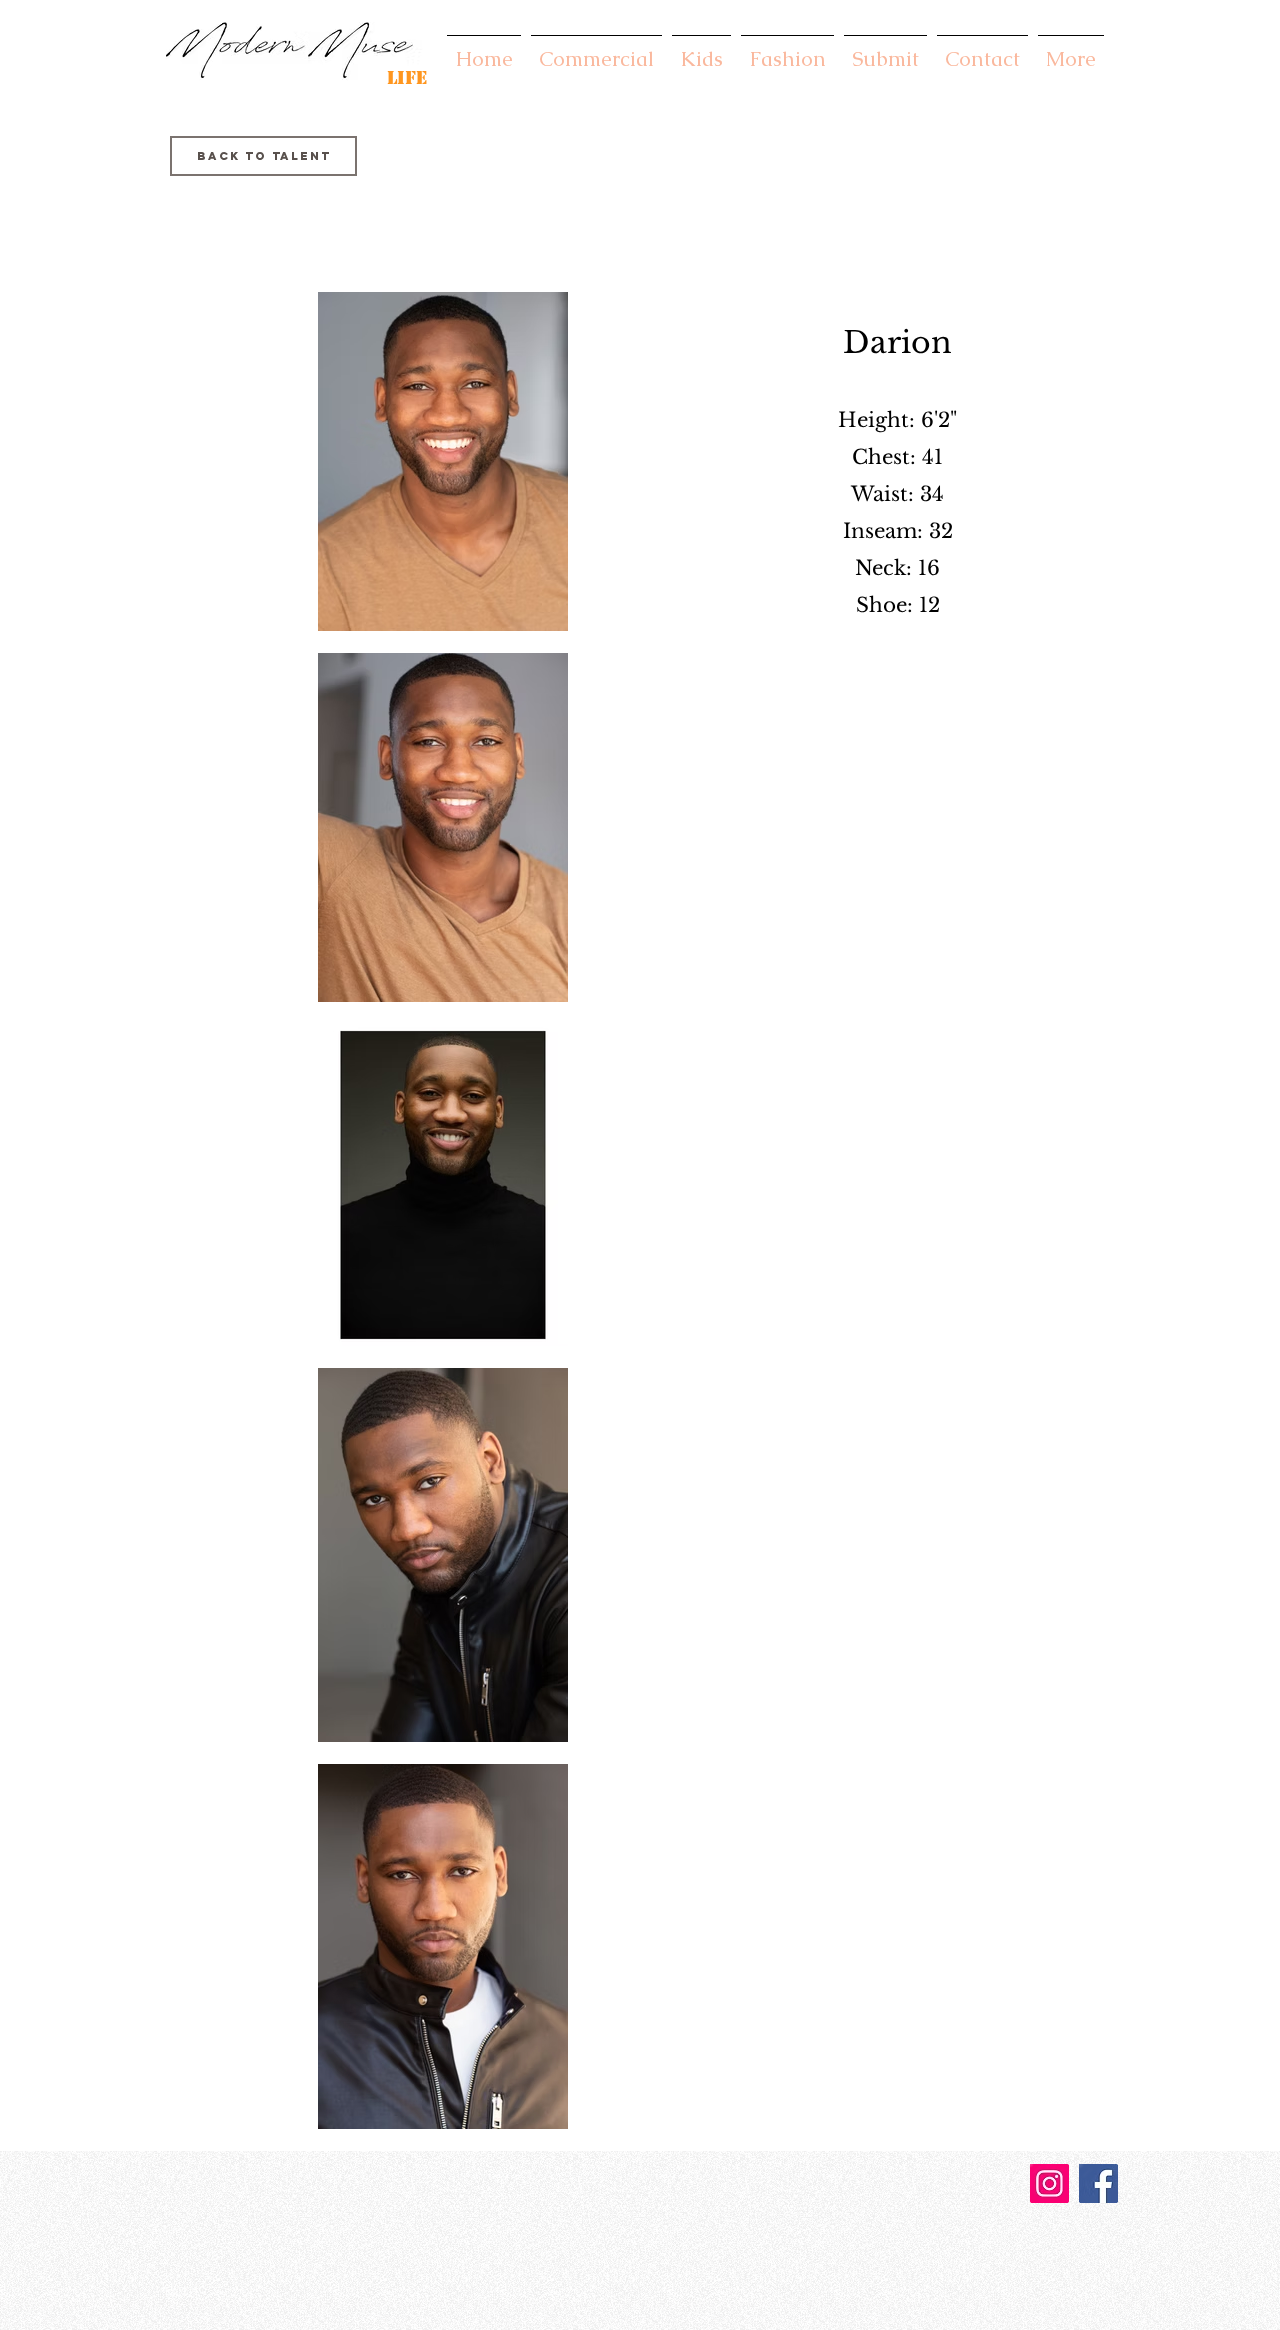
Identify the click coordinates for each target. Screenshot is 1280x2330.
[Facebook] (1098, 2183)
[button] (596, 49)
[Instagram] (1049, 2183)
